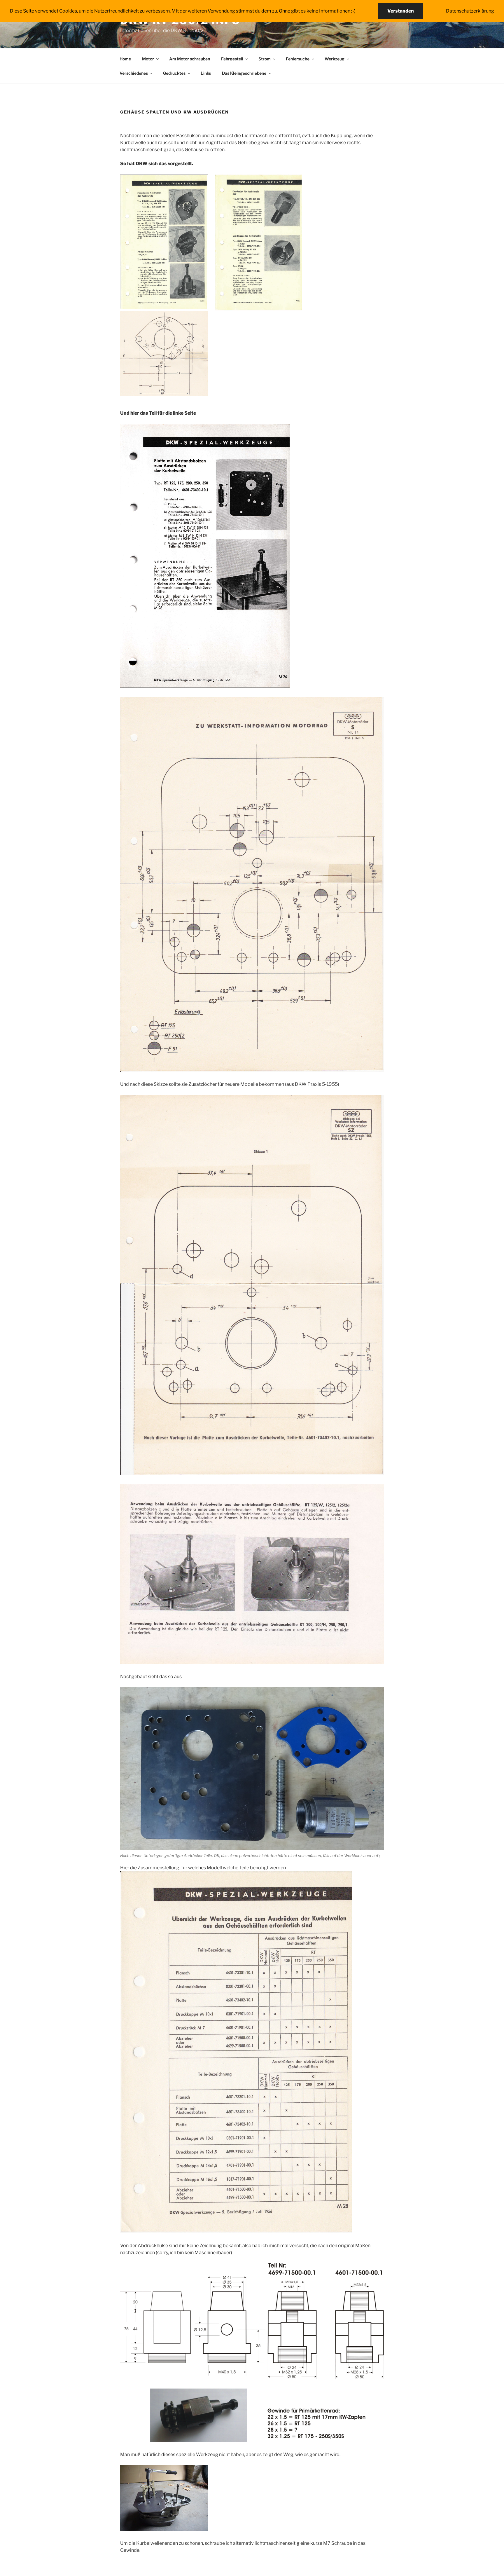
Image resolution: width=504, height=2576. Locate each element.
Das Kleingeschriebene (244, 73)
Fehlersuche (298, 59)
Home (125, 59)
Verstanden (401, 11)
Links (206, 73)
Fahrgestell (232, 59)
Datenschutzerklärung (470, 11)
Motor (148, 59)
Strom (265, 59)
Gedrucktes (174, 73)
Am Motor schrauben (190, 59)
